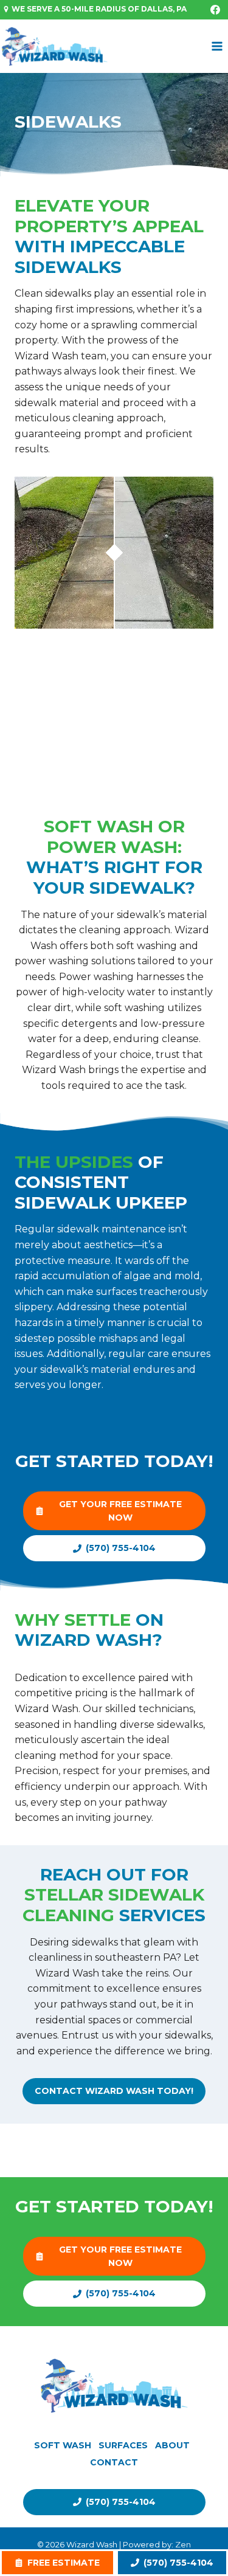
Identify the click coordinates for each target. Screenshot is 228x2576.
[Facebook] (215, 10)
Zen (183, 2544)
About (172, 2445)
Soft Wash (63, 2445)
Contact (114, 2462)
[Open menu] (217, 47)
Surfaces (123, 2445)
